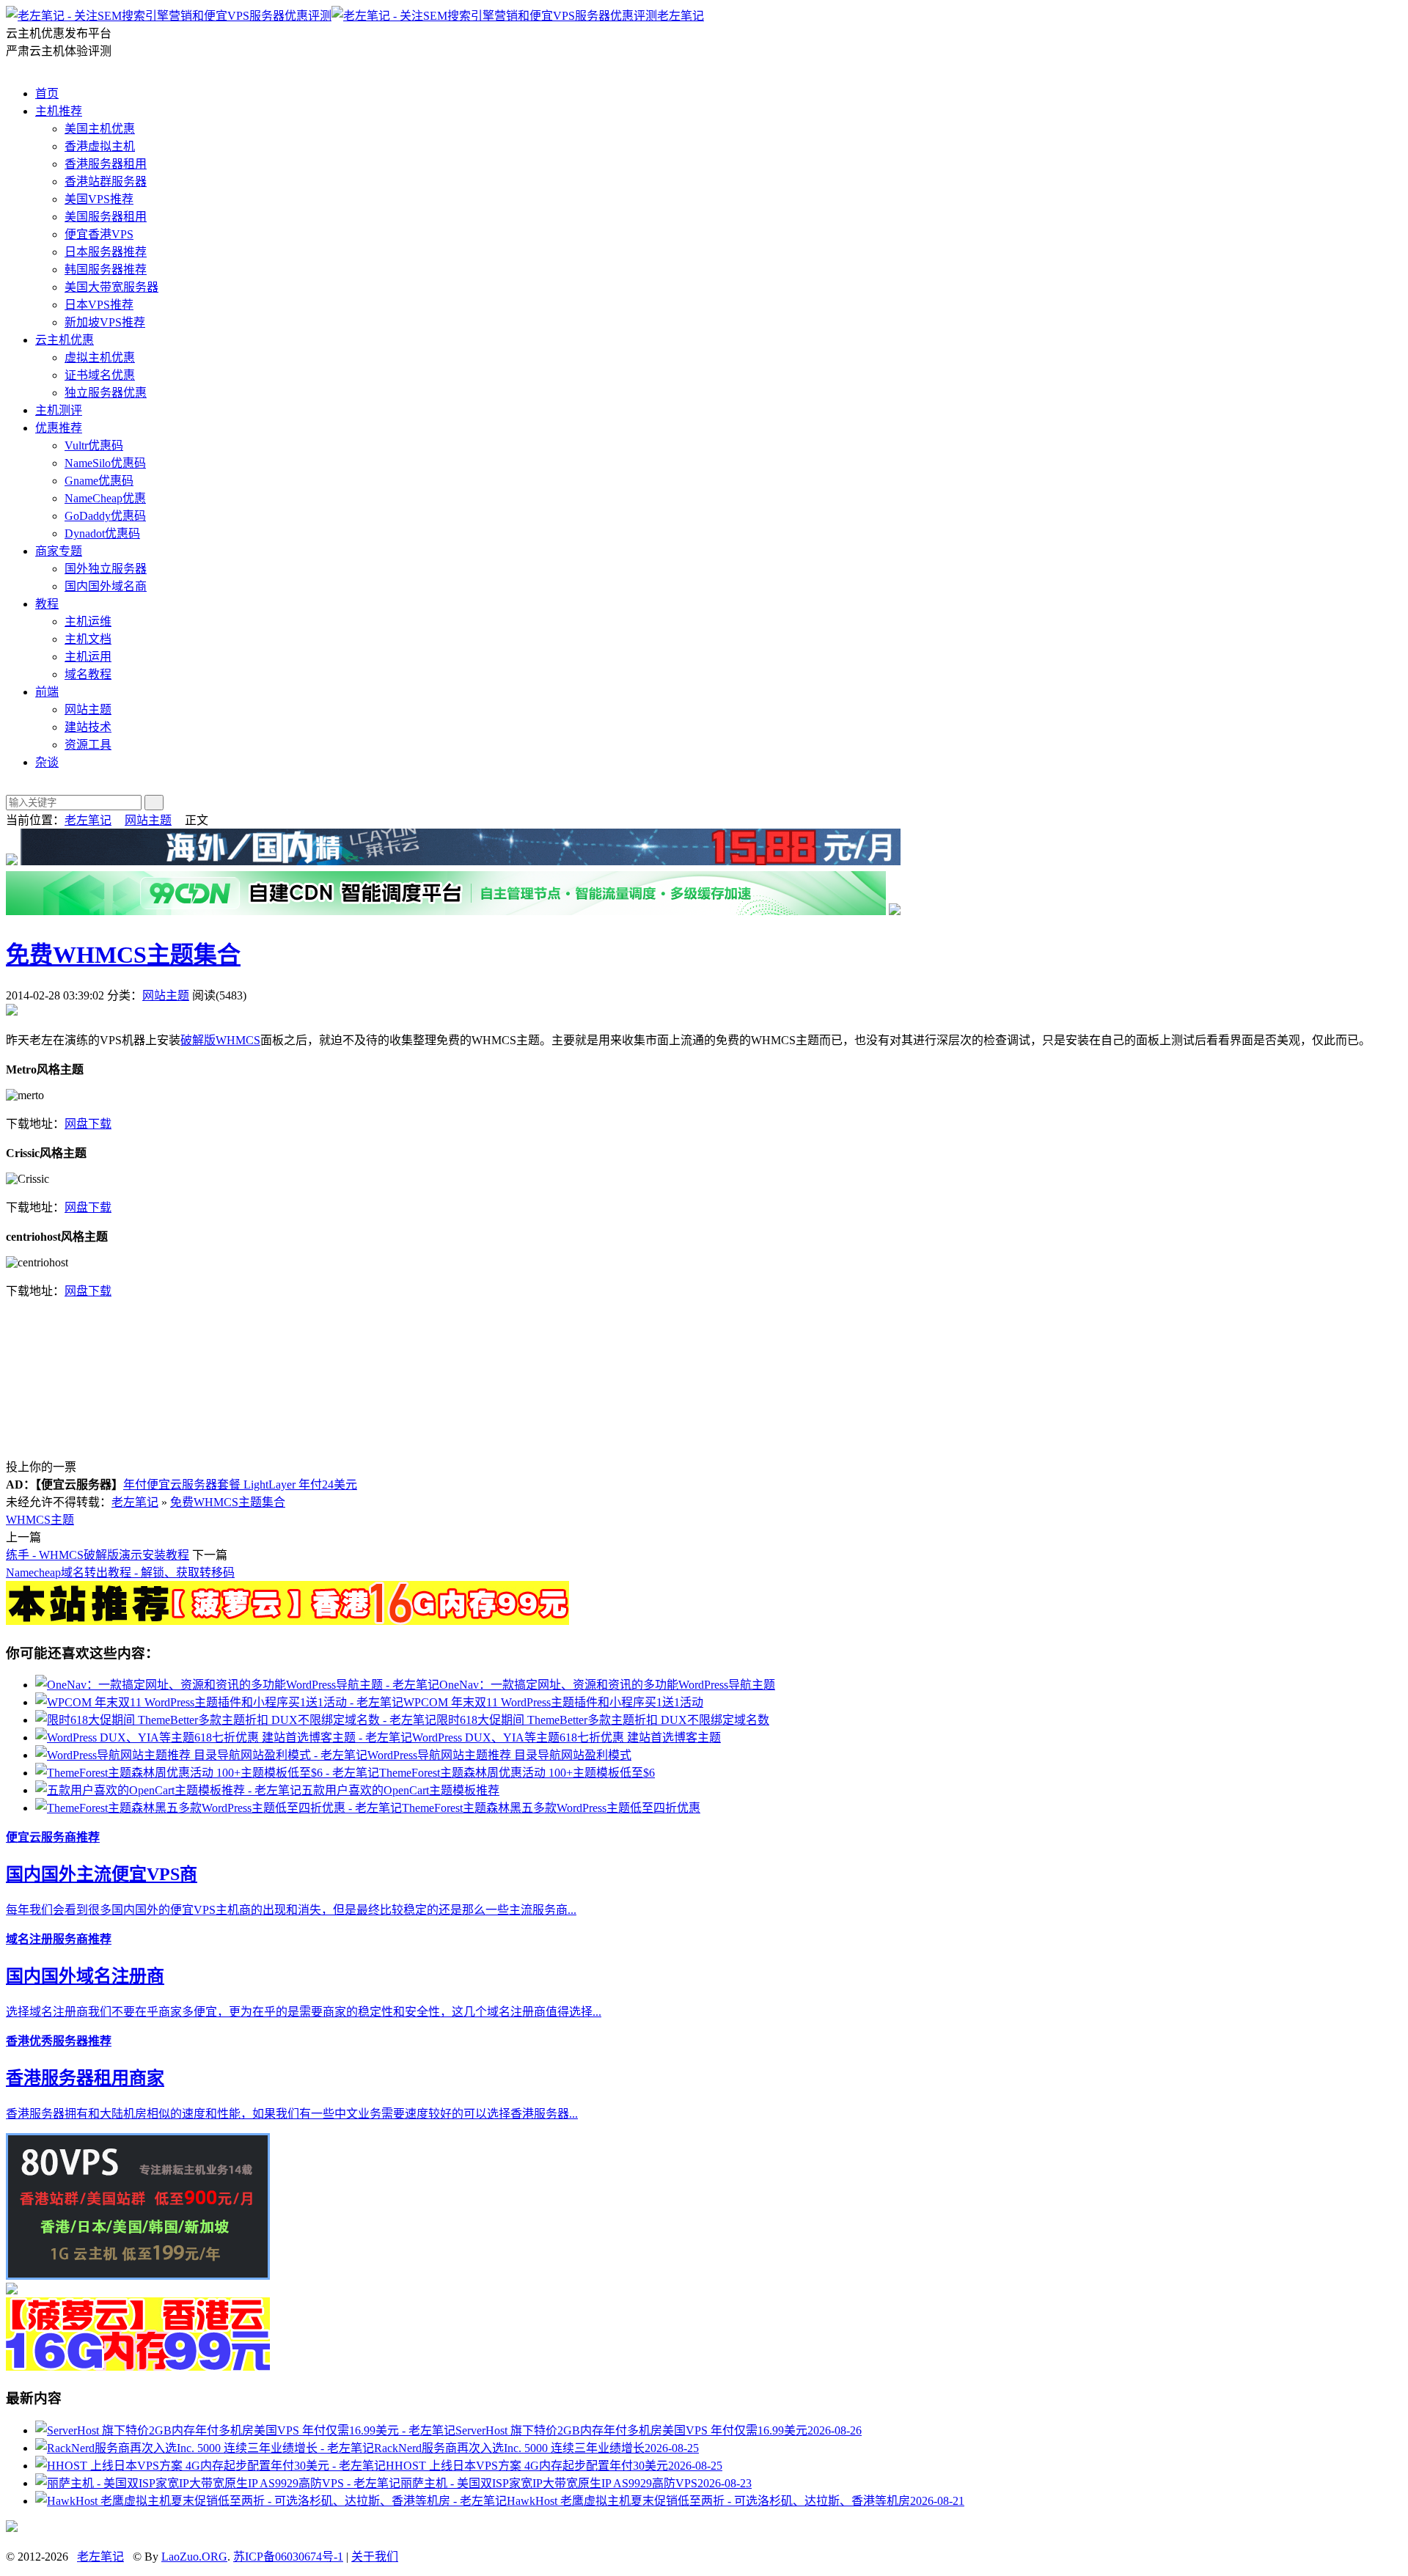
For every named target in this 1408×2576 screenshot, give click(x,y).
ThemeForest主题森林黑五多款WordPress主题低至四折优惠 (551, 1808)
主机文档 (88, 639)
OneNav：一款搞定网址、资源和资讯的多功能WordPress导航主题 (607, 1685)
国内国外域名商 (106, 586)
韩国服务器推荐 (106, 269)
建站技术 (88, 727)
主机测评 (59, 410)
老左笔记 (681, 16)
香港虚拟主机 (100, 146)
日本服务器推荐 (106, 252)
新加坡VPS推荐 (105, 322)
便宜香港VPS (99, 234)
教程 (47, 604)
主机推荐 (59, 111)
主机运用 (88, 657)
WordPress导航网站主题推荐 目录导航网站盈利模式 (499, 1755)
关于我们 (375, 2557)
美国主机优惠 (100, 129)
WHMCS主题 (40, 1520)
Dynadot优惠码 (102, 533)
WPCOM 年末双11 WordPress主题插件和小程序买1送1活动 (553, 1702)
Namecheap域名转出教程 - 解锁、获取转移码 (120, 1573)
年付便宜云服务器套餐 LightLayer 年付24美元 (240, 1485)
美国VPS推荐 (99, 199)
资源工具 (88, 745)
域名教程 (88, 674)
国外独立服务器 (106, 569)
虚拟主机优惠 (100, 357)
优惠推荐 (59, 428)
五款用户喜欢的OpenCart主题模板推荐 (400, 1790)
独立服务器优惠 (106, 393)
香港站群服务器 (106, 181)
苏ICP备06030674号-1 (288, 2557)
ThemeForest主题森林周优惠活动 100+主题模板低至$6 (517, 1773)
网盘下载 (88, 1124)
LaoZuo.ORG (194, 2557)
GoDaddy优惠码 (105, 516)
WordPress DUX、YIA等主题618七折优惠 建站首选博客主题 (566, 1737)
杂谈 (47, 762)
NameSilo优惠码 (105, 463)
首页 (47, 93)
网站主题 (88, 709)
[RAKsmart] (287, 1621)
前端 (47, 692)
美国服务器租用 (106, 217)
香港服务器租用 (106, 164)
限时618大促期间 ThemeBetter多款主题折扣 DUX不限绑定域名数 (603, 1720)
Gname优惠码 (99, 481)
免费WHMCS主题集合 (123, 955)
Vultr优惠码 (94, 445)
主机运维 (88, 621)
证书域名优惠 (100, 375)
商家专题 (59, 551)
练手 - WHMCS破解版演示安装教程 (98, 1555)
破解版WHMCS (220, 1040)
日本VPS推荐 (99, 305)
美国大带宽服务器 (111, 287)
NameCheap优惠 (105, 498)
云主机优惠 (65, 340)
